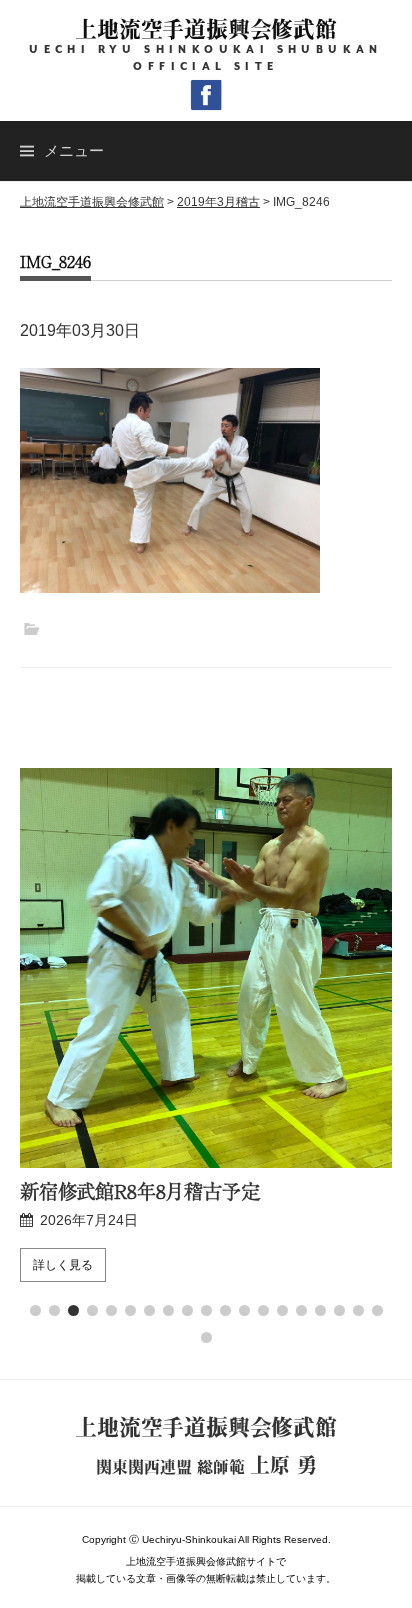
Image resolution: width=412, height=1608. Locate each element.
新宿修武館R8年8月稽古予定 (140, 1191)
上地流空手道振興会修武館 (205, 28)
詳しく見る (63, 1265)
